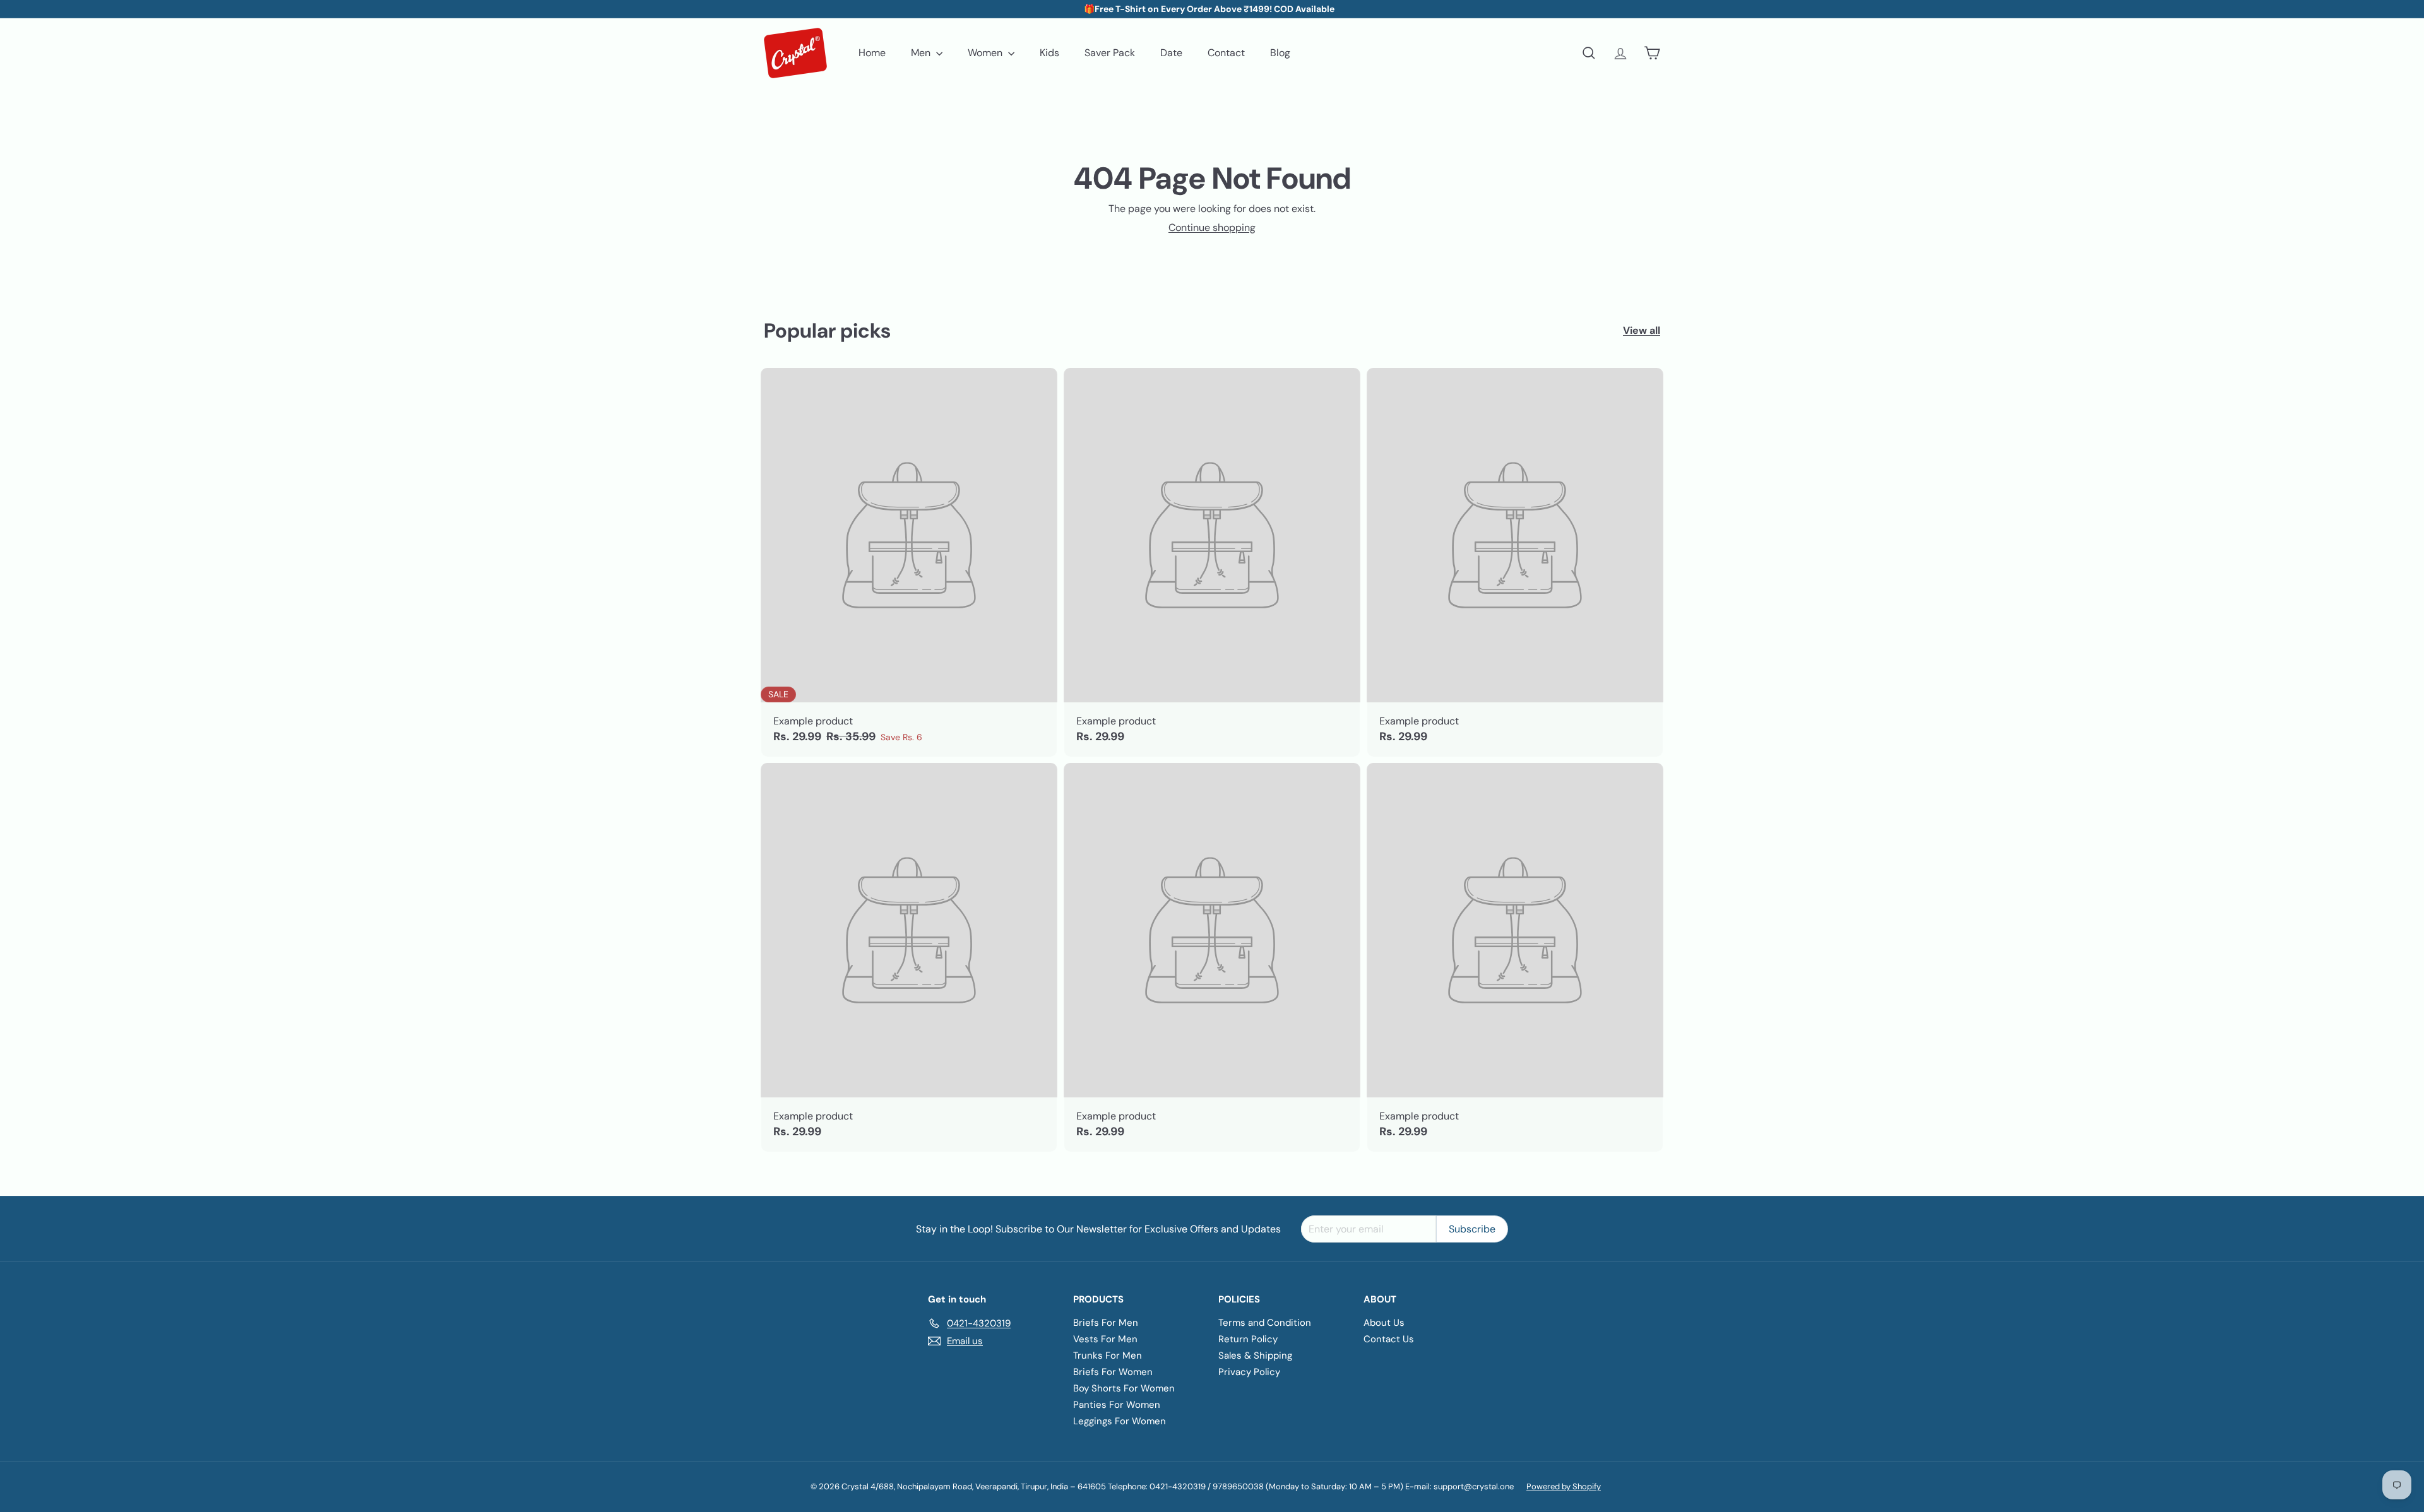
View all (1642, 330)
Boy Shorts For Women (1124, 1388)
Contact (1226, 53)
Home (872, 53)
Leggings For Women (1120, 1421)
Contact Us (1389, 1339)
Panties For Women (1117, 1405)
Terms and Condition (1265, 1323)
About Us (1384, 1323)
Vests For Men (1105, 1339)
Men (922, 53)
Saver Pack (1110, 53)
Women (986, 53)
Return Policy (1248, 1339)
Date (1171, 53)
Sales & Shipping (1255, 1355)
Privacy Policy (1249, 1372)
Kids (1049, 53)
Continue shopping (1212, 227)
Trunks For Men (1108, 1355)
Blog (1280, 53)
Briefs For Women (1113, 1372)
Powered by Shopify (1564, 1486)
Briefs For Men (1106, 1323)
